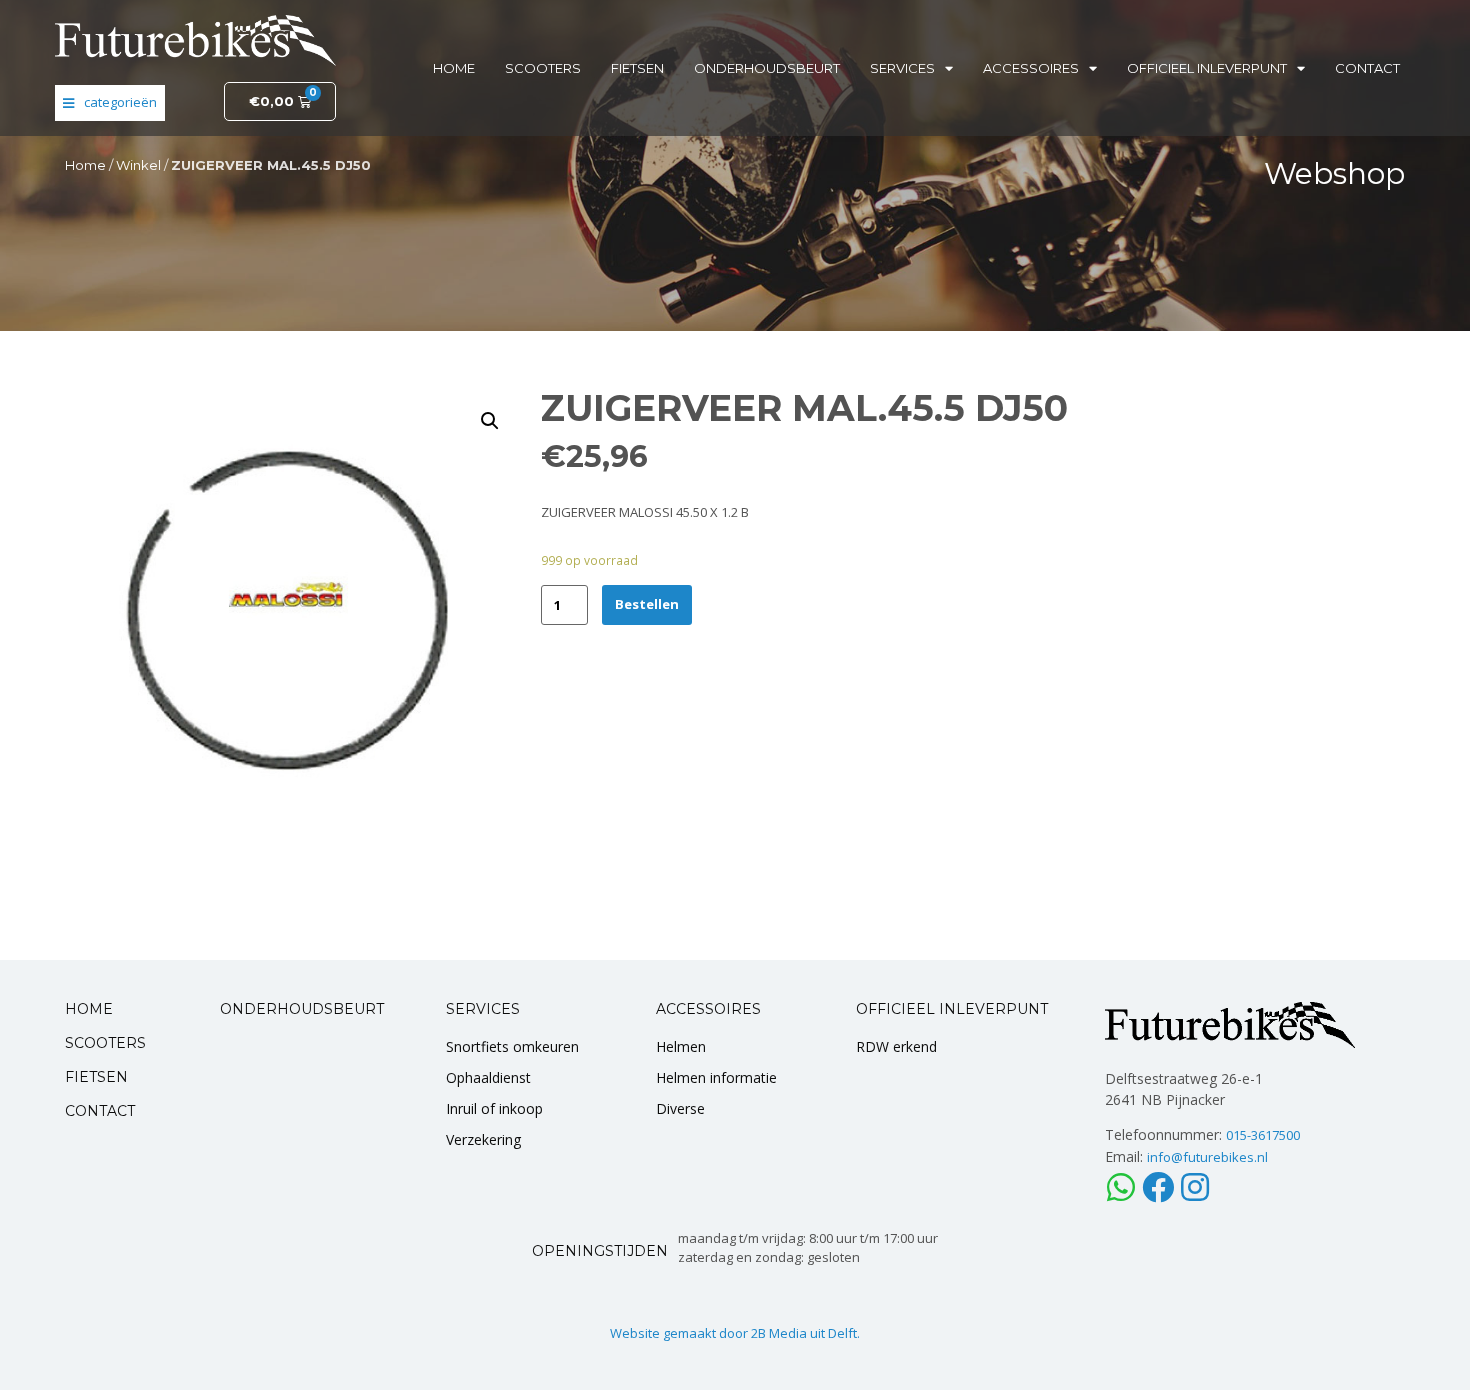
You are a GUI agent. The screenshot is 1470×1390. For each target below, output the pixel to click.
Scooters (543, 68)
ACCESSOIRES (708, 1009)
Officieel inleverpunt (1207, 68)
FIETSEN (96, 1077)
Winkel (138, 165)
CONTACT (100, 1111)
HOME (89, 1009)
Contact (1367, 68)
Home (454, 68)
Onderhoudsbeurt (767, 68)
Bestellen (647, 604)
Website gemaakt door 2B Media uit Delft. (735, 1333)
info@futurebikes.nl (1207, 1157)
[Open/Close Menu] (110, 103)
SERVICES (483, 1009)
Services (902, 68)
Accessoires (1031, 68)
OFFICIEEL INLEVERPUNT (952, 1009)
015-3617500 (1263, 1135)
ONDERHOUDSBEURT (302, 1009)
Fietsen (637, 68)
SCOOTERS (105, 1043)
